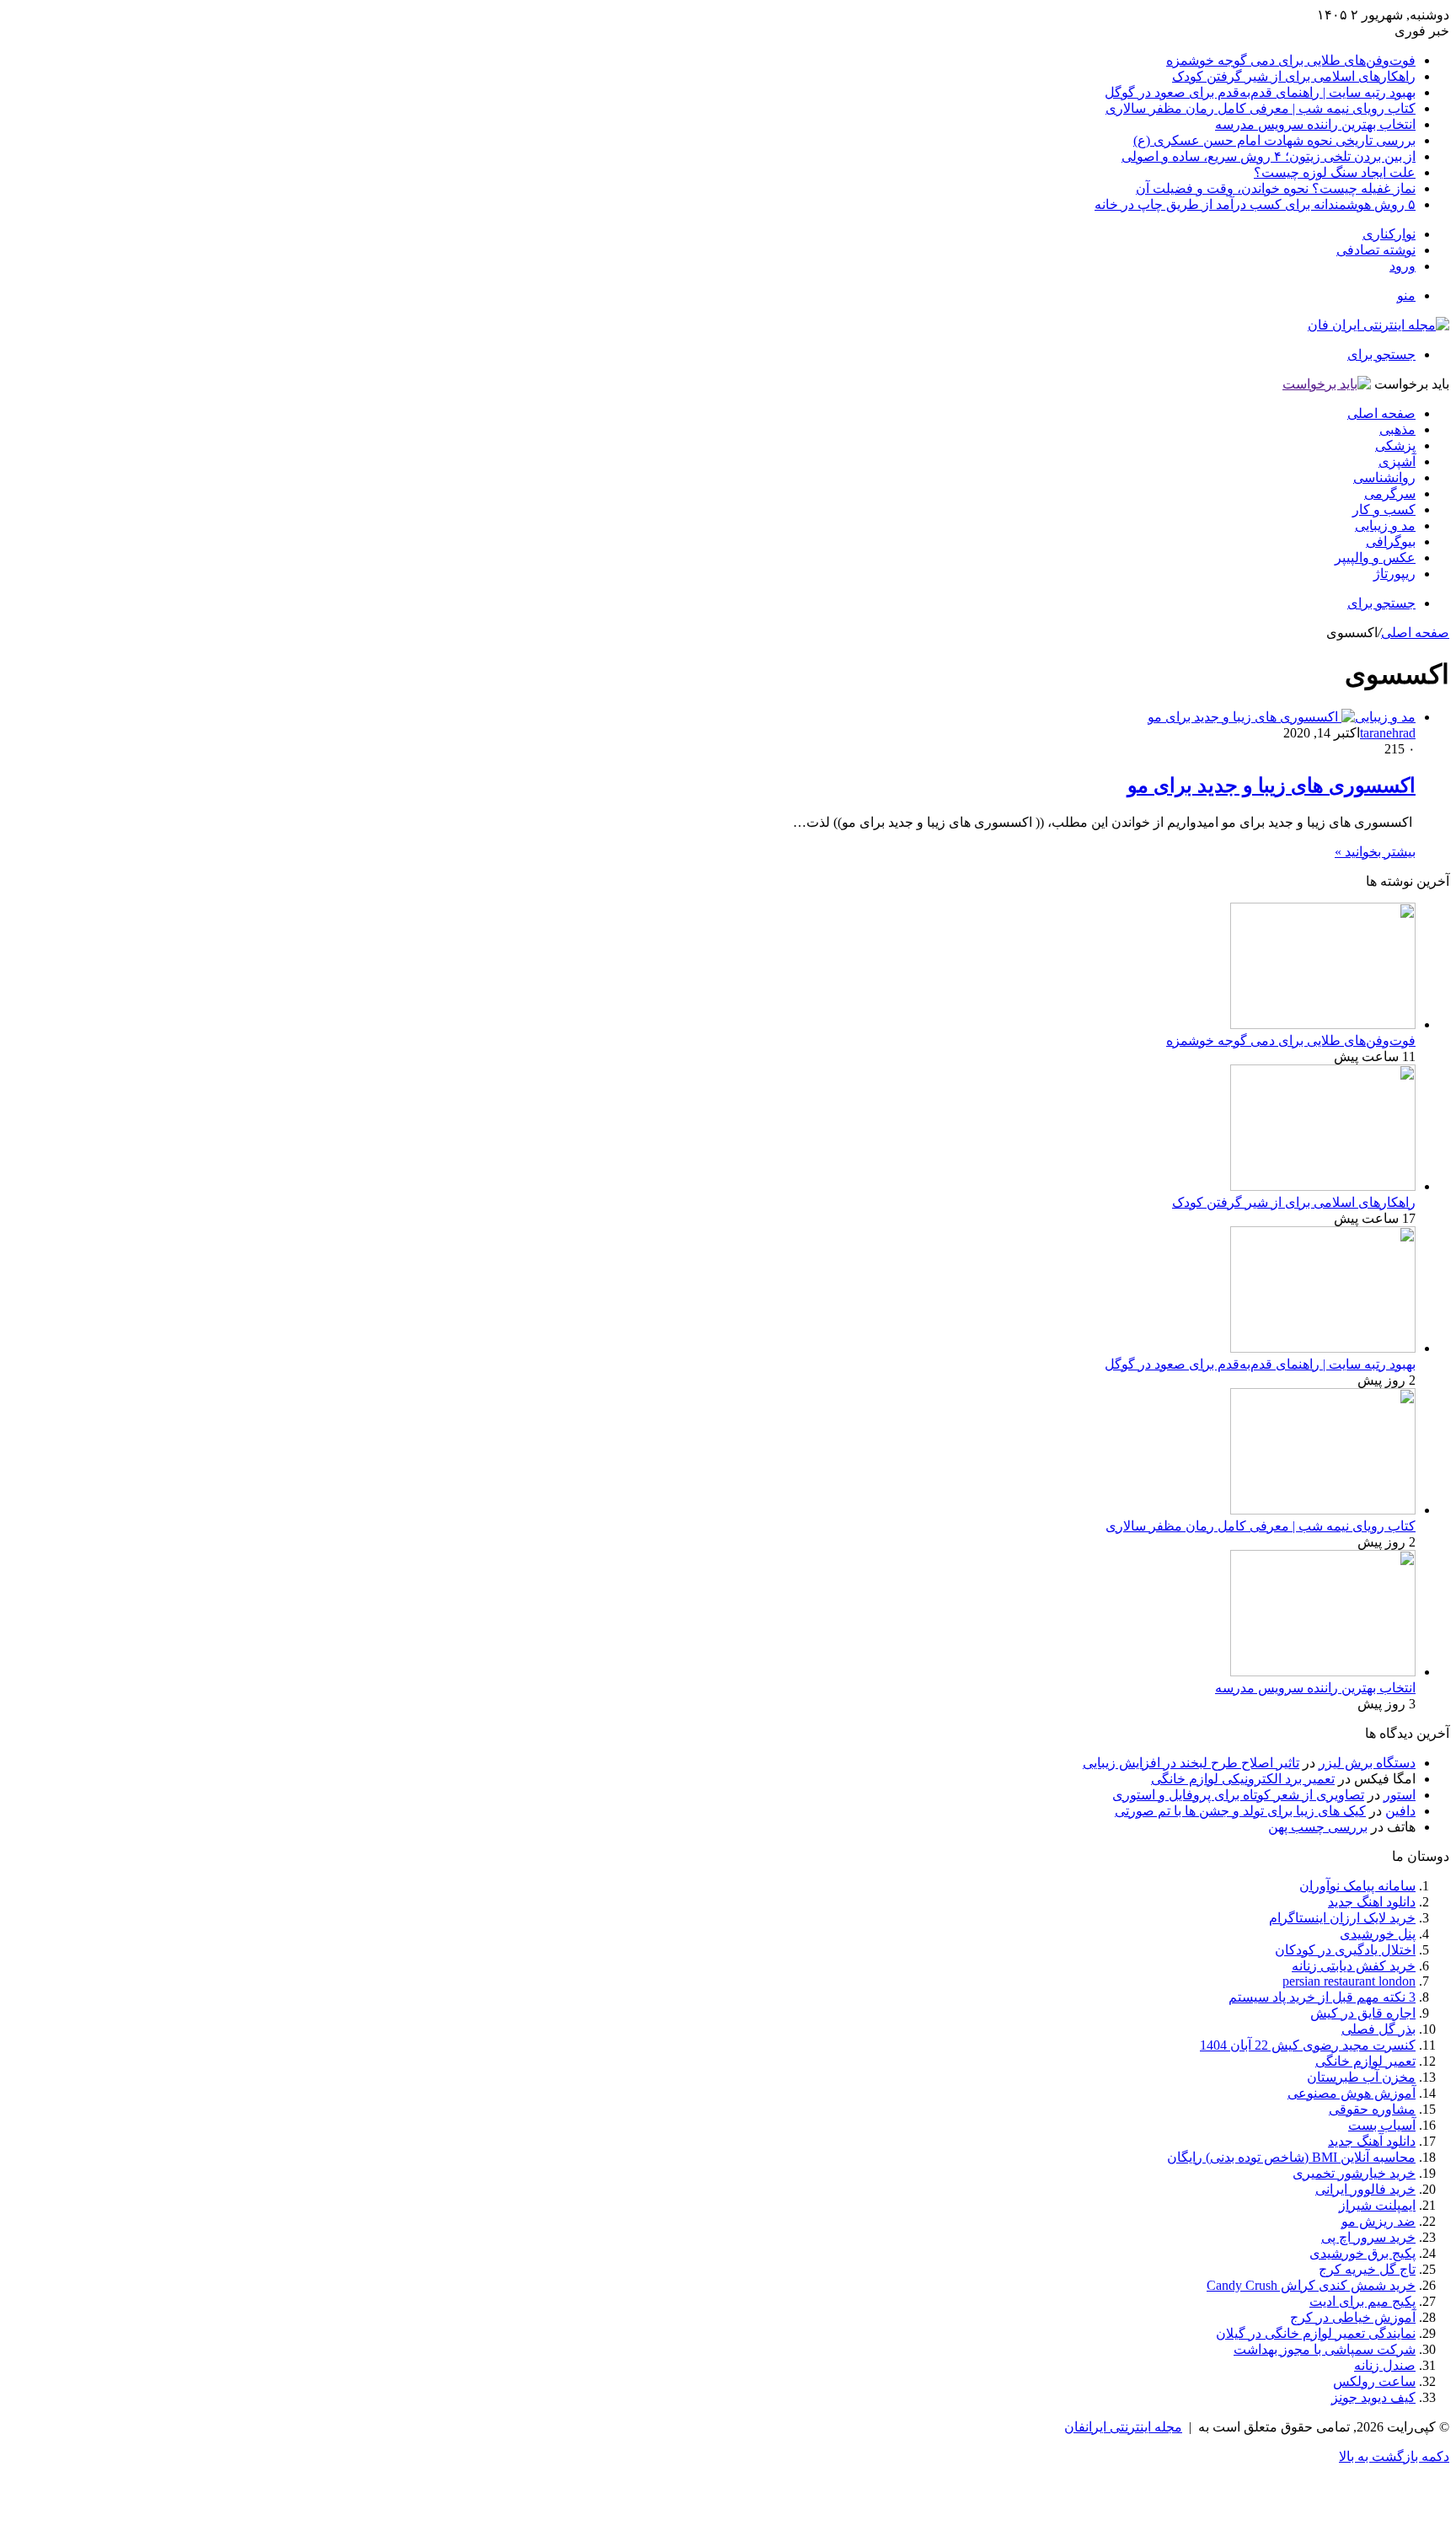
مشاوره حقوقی (1372, 2109)
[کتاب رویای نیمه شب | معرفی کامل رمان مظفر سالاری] (1323, 1510)
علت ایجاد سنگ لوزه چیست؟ (1335, 172)
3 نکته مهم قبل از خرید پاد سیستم (1322, 1997)
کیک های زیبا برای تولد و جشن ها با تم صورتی (1240, 1811)
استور (1400, 1795)
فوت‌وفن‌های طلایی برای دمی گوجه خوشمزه (1291, 60)
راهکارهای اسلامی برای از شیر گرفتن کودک (1294, 76)
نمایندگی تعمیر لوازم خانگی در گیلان (1316, 2333)
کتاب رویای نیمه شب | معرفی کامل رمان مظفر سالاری (1261, 108)
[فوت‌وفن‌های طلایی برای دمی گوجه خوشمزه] (1323, 1024)
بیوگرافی (1391, 542)
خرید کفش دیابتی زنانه (1354, 1966)
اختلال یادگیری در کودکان (1345, 1950)
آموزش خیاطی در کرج (1353, 2317)
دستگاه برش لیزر (1367, 1763)
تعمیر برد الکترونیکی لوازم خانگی (1243, 1779)
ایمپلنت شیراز (1377, 2205)
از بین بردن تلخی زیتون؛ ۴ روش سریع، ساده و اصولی (1269, 156)
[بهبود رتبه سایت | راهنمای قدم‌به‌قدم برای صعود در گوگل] (1323, 1348)
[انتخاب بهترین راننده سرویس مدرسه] (1323, 1672)
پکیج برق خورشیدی (1362, 2253)
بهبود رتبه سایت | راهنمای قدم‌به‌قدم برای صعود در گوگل (1260, 92)
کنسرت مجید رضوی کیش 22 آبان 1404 (1308, 2045)
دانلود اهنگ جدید (1372, 1902)
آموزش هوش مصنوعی (1352, 2093)
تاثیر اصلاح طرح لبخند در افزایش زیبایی (1191, 1763)
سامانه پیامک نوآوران (1357, 1886)
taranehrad (1388, 733)
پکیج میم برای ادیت (1362, 2301)
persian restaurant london (1349, 1981)
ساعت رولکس (1374, 2381)
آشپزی (1397, 461)
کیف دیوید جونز (1373, 2397)
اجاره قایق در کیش (1363, 2013)
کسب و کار (1384, 509)
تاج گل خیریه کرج (1367, 2269)
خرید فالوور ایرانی (1365, 2189)
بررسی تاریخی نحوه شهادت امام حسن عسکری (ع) (1274, 140)
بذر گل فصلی (1378, 2029)
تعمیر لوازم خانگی (1365, 2061)
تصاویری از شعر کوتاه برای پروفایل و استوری (1238, 1795)
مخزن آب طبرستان (1361, 2077)
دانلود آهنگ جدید (1372, 2141)
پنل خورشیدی (1378, 1934)
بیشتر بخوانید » (1375, 852)
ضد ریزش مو (1378, 2221)
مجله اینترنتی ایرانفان (1123, 2427)
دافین (1400, 1811)
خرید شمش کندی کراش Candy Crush (1311, 2285)
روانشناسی (1384, 477)
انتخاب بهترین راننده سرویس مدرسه (1315, 124)
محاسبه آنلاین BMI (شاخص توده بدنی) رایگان (1291, 2157)
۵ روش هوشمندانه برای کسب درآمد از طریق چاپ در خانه (1255, 204)
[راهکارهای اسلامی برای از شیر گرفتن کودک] (1323, 1186)
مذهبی (1397, 429)
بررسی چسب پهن (1318, 1827)
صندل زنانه (1385, 2365)
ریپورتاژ (1394, 574)
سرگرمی (1390, 493)
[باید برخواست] (1327, 384)
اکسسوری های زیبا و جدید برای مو (1271, 785)
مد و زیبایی (1385, 525)
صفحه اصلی (1381, 413)
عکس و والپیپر (1375, 558)
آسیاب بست (1382, 2125)
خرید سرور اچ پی (1368, 2237)
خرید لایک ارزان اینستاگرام (1342, 1918)
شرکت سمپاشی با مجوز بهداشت (1325, 2349)
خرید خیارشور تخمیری (1354, 2173)
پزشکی (1395, 445)
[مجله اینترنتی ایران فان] (1378, 325)
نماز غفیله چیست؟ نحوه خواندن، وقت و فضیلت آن (1276, 188)
